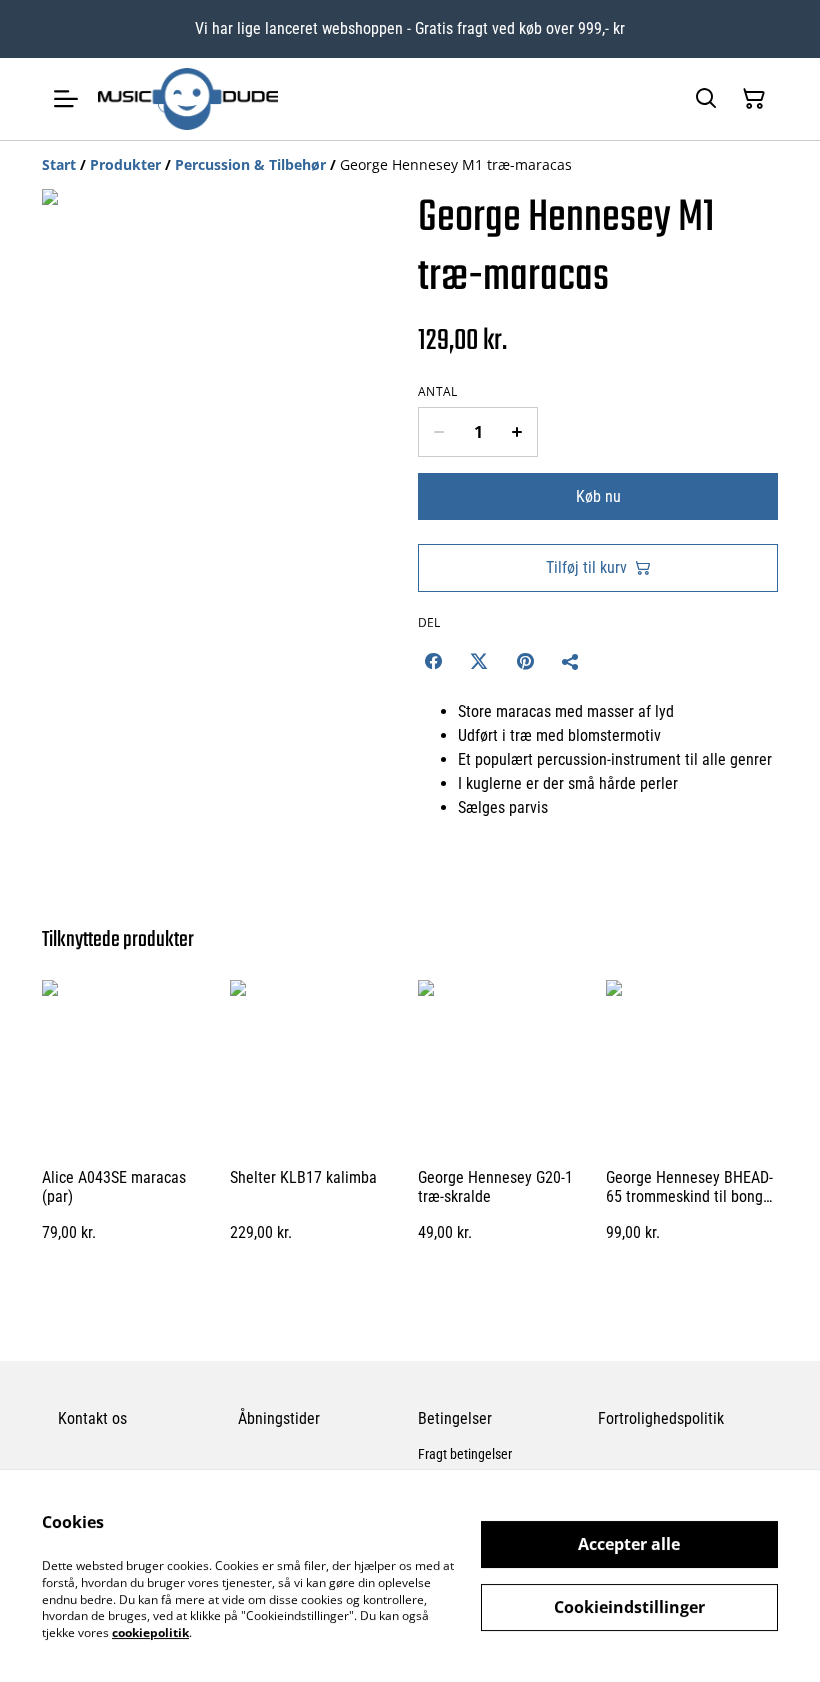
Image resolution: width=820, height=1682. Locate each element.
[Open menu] (66, 99)
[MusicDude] (188, 99)
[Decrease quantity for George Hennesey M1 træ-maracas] (438, 432)
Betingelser (455, 1418)
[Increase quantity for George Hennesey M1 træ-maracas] (517, 432)
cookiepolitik (150, 1632)
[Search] (706, 99)
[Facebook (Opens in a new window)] (433, 661)
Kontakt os (92, 1418)
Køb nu (598, 496)
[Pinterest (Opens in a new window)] (525, 661)
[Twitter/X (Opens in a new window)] (479, 661)
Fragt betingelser (465, 1454)
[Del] (571, 661)
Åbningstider (279, 1418)
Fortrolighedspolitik (661, 1418)
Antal (438, 392)
